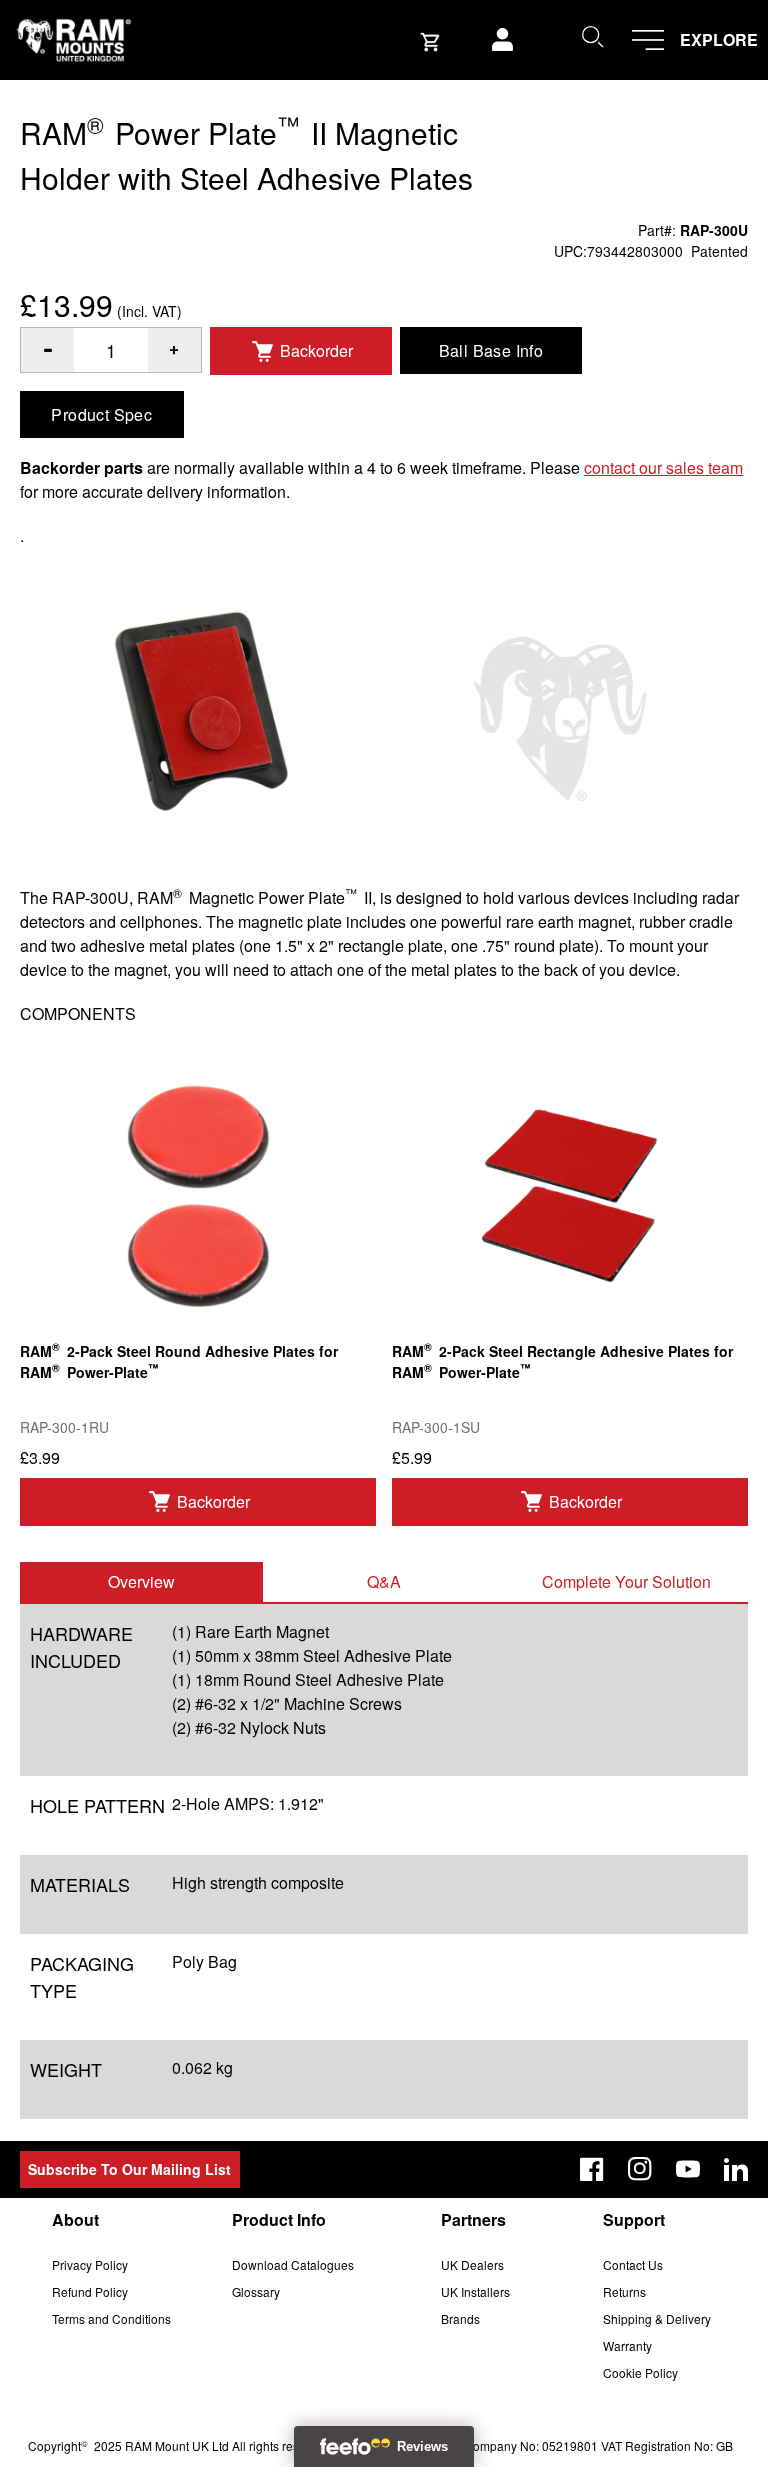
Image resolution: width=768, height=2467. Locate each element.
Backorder (316, 350)
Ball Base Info (491, 350)
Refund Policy (90, 2291)
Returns (624, 2291)
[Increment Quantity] (47, 350)
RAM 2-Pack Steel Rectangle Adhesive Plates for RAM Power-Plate (562, 1360)
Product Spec (101, 414)
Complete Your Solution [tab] (626, 1581)
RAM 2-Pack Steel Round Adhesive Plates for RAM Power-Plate (179, 1360)
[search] (592, 36)
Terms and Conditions (111, 2318)
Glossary (256, 2291)
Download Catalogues (293, 2264)
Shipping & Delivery (657, 2318)
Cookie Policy (640, 2372)
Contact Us (633, 2264)
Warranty (627, 2345)
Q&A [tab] (384, 1581)
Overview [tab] (141, 1581)
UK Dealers (472, 2264)
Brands (460, 2318)
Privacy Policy (90, 2264)
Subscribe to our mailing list (129, 2169)
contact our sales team (663, 467)
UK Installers (475, 2291)
